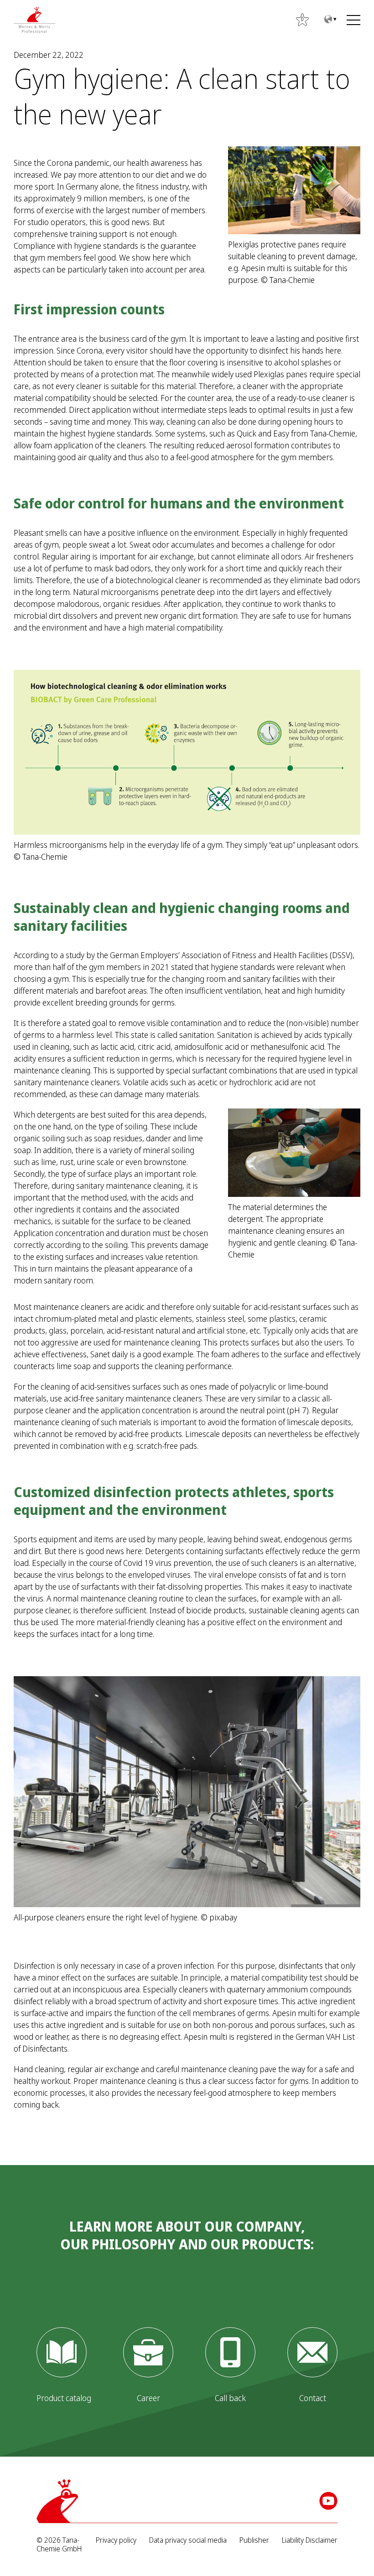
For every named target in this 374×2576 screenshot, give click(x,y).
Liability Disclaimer (310, 2540)
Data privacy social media (188, 2540)
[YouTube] (328, 2501)
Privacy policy (116, 2540)
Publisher (254, 2540)
